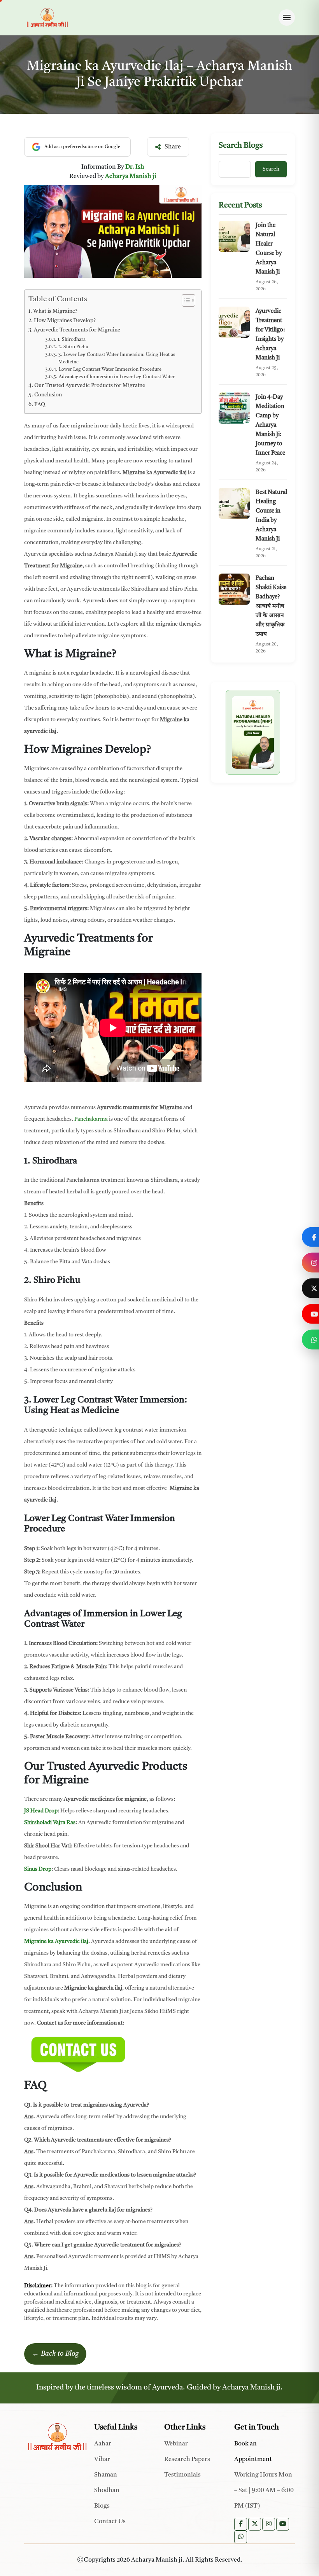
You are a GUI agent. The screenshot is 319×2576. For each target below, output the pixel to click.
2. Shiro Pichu (74, 347)
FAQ (40, 405)
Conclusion (48, 395)
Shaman (106, 2475)
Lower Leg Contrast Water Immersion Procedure (110, 370)
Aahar (103, 2444)
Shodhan (107, 2491)
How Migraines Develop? (65, 321)
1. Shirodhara (71, 340)
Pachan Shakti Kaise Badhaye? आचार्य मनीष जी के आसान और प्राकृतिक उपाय (271, 606)
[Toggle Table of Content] (185, 300)
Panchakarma (91, 1119)
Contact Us (110, 2522)
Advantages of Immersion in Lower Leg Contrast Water (117, 377)
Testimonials (182, 2475)
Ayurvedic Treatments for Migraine (77, 330)
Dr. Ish (135, 167)
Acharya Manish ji (131, 176)
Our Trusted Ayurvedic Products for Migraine (90, 386)
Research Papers (187, 2459)
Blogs (102, 2506)
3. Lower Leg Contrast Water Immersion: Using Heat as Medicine (117, 358)
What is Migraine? (55, 311)
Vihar (102, 2459)
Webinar (176, 2444)
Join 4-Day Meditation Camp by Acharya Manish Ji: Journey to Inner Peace (270, 425)
